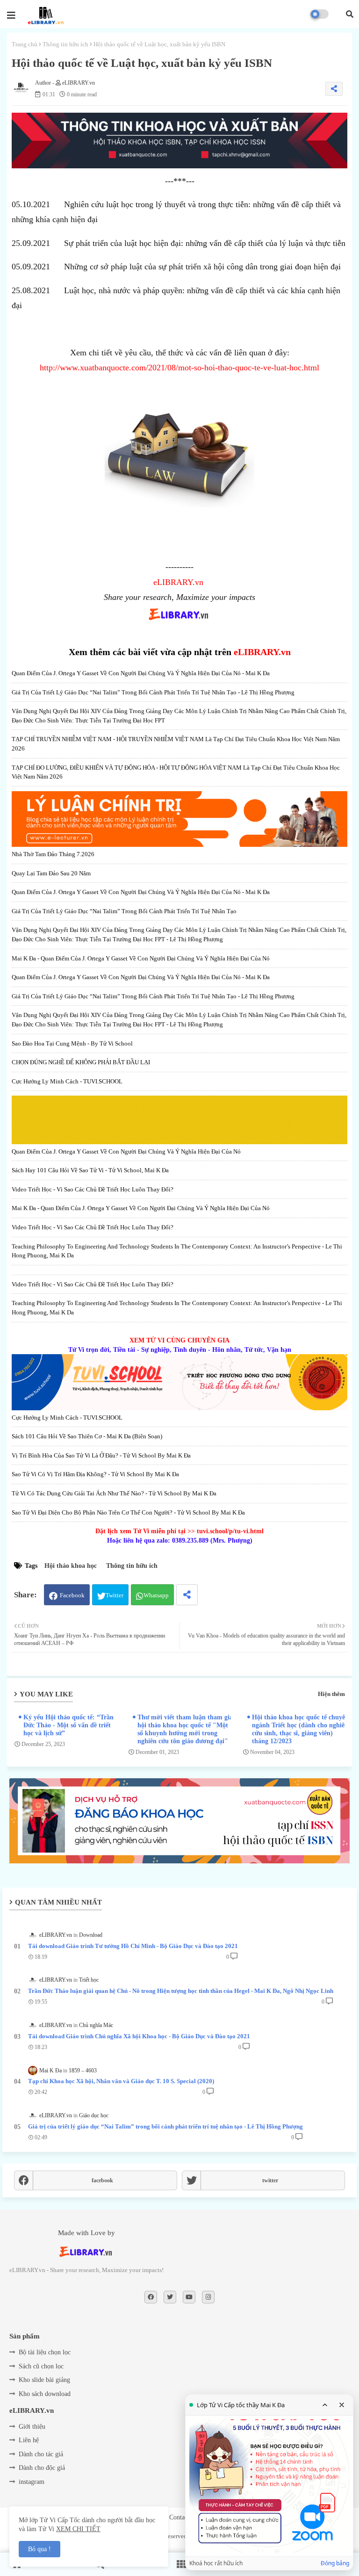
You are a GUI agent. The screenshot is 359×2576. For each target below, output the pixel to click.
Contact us (183, 2517)
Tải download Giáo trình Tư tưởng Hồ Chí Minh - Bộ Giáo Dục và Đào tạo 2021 (133, 1946)
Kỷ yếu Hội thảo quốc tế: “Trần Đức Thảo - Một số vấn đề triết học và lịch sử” (68, 1725)
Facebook (72, 1595)
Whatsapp (156, 1595)
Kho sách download (45, 2394)
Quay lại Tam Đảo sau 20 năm (51, 873)
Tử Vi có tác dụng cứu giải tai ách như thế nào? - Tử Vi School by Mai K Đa (114, 1493)
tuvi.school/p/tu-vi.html (230, 1531)
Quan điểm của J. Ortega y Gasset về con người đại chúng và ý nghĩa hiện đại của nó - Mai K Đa (141, 673)
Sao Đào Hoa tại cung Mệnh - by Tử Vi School (72, 1043)
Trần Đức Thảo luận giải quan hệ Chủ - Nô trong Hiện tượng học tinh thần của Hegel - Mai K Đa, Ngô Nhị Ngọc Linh (181, 1991)
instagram (32, 2482)
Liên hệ (29, 2440)
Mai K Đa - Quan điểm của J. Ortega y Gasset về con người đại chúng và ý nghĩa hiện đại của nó (141, 958)
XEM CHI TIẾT (78, 2529)
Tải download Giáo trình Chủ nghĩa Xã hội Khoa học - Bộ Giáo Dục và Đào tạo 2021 (139, 2036)
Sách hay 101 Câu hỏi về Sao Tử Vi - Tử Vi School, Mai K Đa (90, 1170)
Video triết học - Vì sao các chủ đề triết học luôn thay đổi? (93, 1189)
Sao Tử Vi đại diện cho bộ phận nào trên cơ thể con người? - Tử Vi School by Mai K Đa (128, 1512)
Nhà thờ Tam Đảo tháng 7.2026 (53, 854)
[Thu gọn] (325, 2405)
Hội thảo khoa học (71, 1566)
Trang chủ (25, 44)
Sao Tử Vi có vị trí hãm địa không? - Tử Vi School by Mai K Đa (95, 1474)
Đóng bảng (335, 2563)
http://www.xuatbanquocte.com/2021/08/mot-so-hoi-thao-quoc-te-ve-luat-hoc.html (179, 368)
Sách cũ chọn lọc (41, 2366)
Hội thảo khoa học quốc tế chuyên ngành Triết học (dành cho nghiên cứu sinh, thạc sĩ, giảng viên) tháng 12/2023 (300, 1729)
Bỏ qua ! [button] (39, 2549)
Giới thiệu (32, 2427)
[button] (350, 14)
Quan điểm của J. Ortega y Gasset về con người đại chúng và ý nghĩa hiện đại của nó (126, 1151)
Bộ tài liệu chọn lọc (45, 2352)
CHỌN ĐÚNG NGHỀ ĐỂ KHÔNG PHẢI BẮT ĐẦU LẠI (81, 1062)
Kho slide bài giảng (44, 2380)
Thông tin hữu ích (65, 44)
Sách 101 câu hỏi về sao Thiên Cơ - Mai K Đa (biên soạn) (87, 1436)
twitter (270, 2180)
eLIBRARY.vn (178, 582)
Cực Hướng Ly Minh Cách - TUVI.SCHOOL (67, 1081)
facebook (102, 2180)
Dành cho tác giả (41, 2454)
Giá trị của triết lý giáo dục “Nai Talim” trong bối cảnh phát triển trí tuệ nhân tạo (124, 911)
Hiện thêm (331, 1694)
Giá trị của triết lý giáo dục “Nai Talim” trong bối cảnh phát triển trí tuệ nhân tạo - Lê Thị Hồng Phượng (153, 692)
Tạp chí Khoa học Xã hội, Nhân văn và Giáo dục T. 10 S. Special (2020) (121, 2081)
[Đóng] (342, 2405)
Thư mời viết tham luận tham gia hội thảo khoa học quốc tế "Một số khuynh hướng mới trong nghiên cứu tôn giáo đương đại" (185, 1729)
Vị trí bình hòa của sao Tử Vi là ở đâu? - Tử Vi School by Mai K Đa (101, 1455)
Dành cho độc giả (42, 2468)
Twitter (115, 1595)
